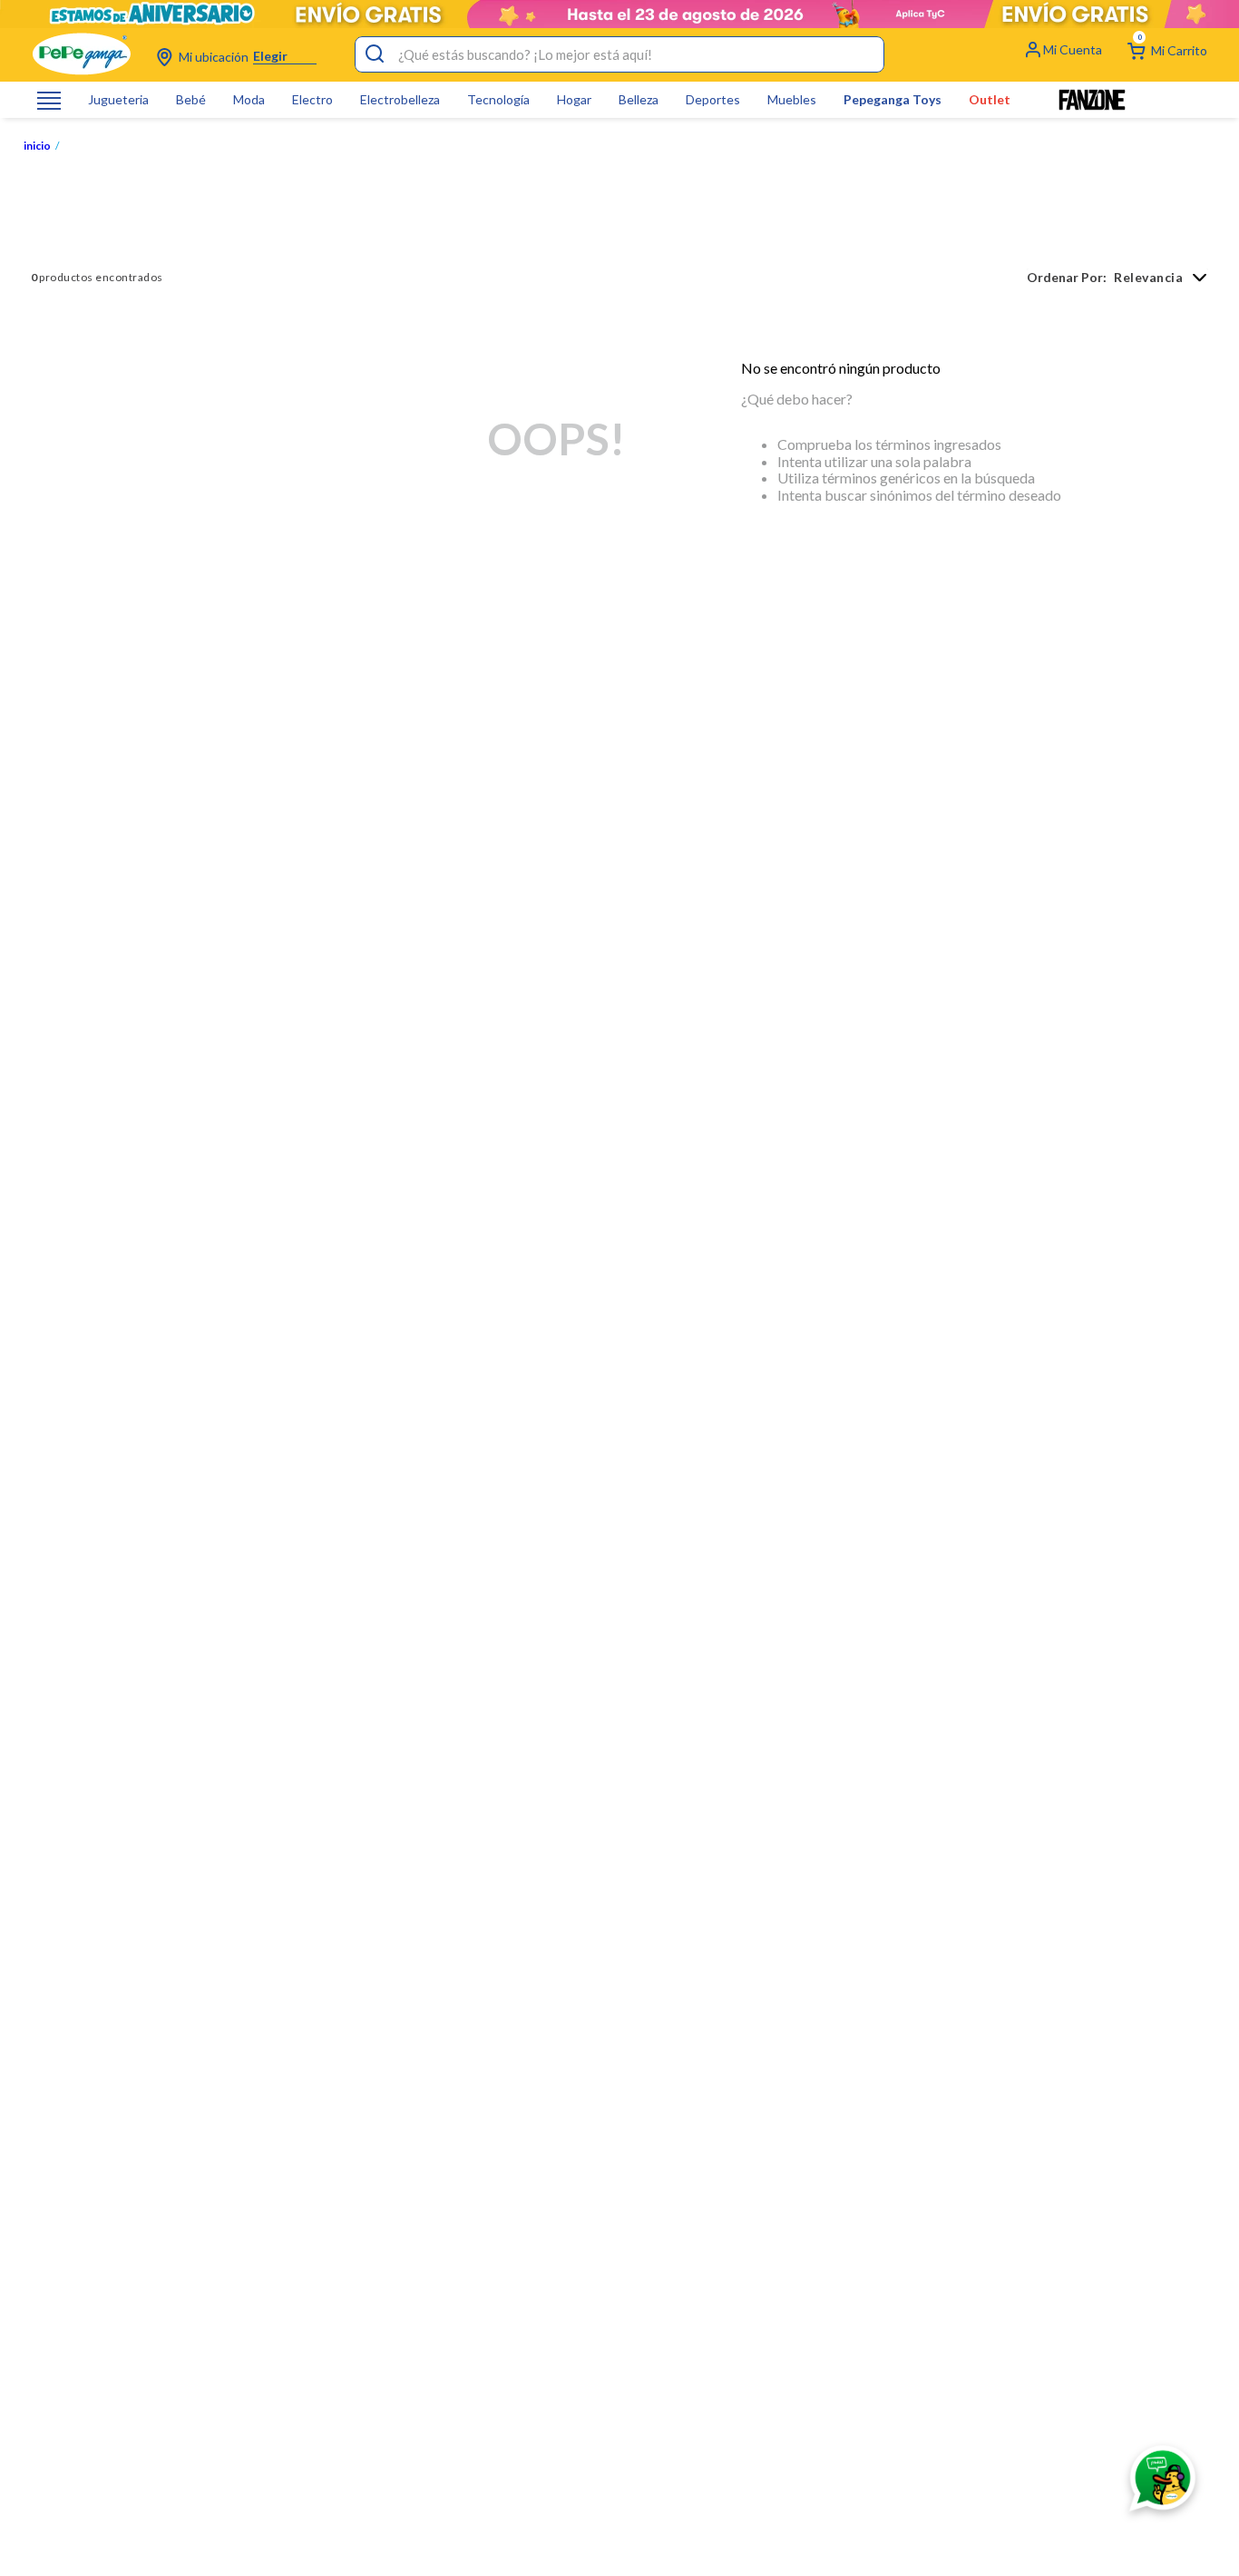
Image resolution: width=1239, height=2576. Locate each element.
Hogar (574, 100)
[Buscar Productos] (375, 54)
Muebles (792, 100)
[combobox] (619, 54)
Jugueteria (118, 100)
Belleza (639, 100)
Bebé (191, 100)
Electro (312, 100)
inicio (37, 146)
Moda (249, 100)
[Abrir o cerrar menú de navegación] (49, 100)
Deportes (713, 100)
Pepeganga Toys (893, 100)
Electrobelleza (400, 100)
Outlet (990, 100)
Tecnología (498, 100)
